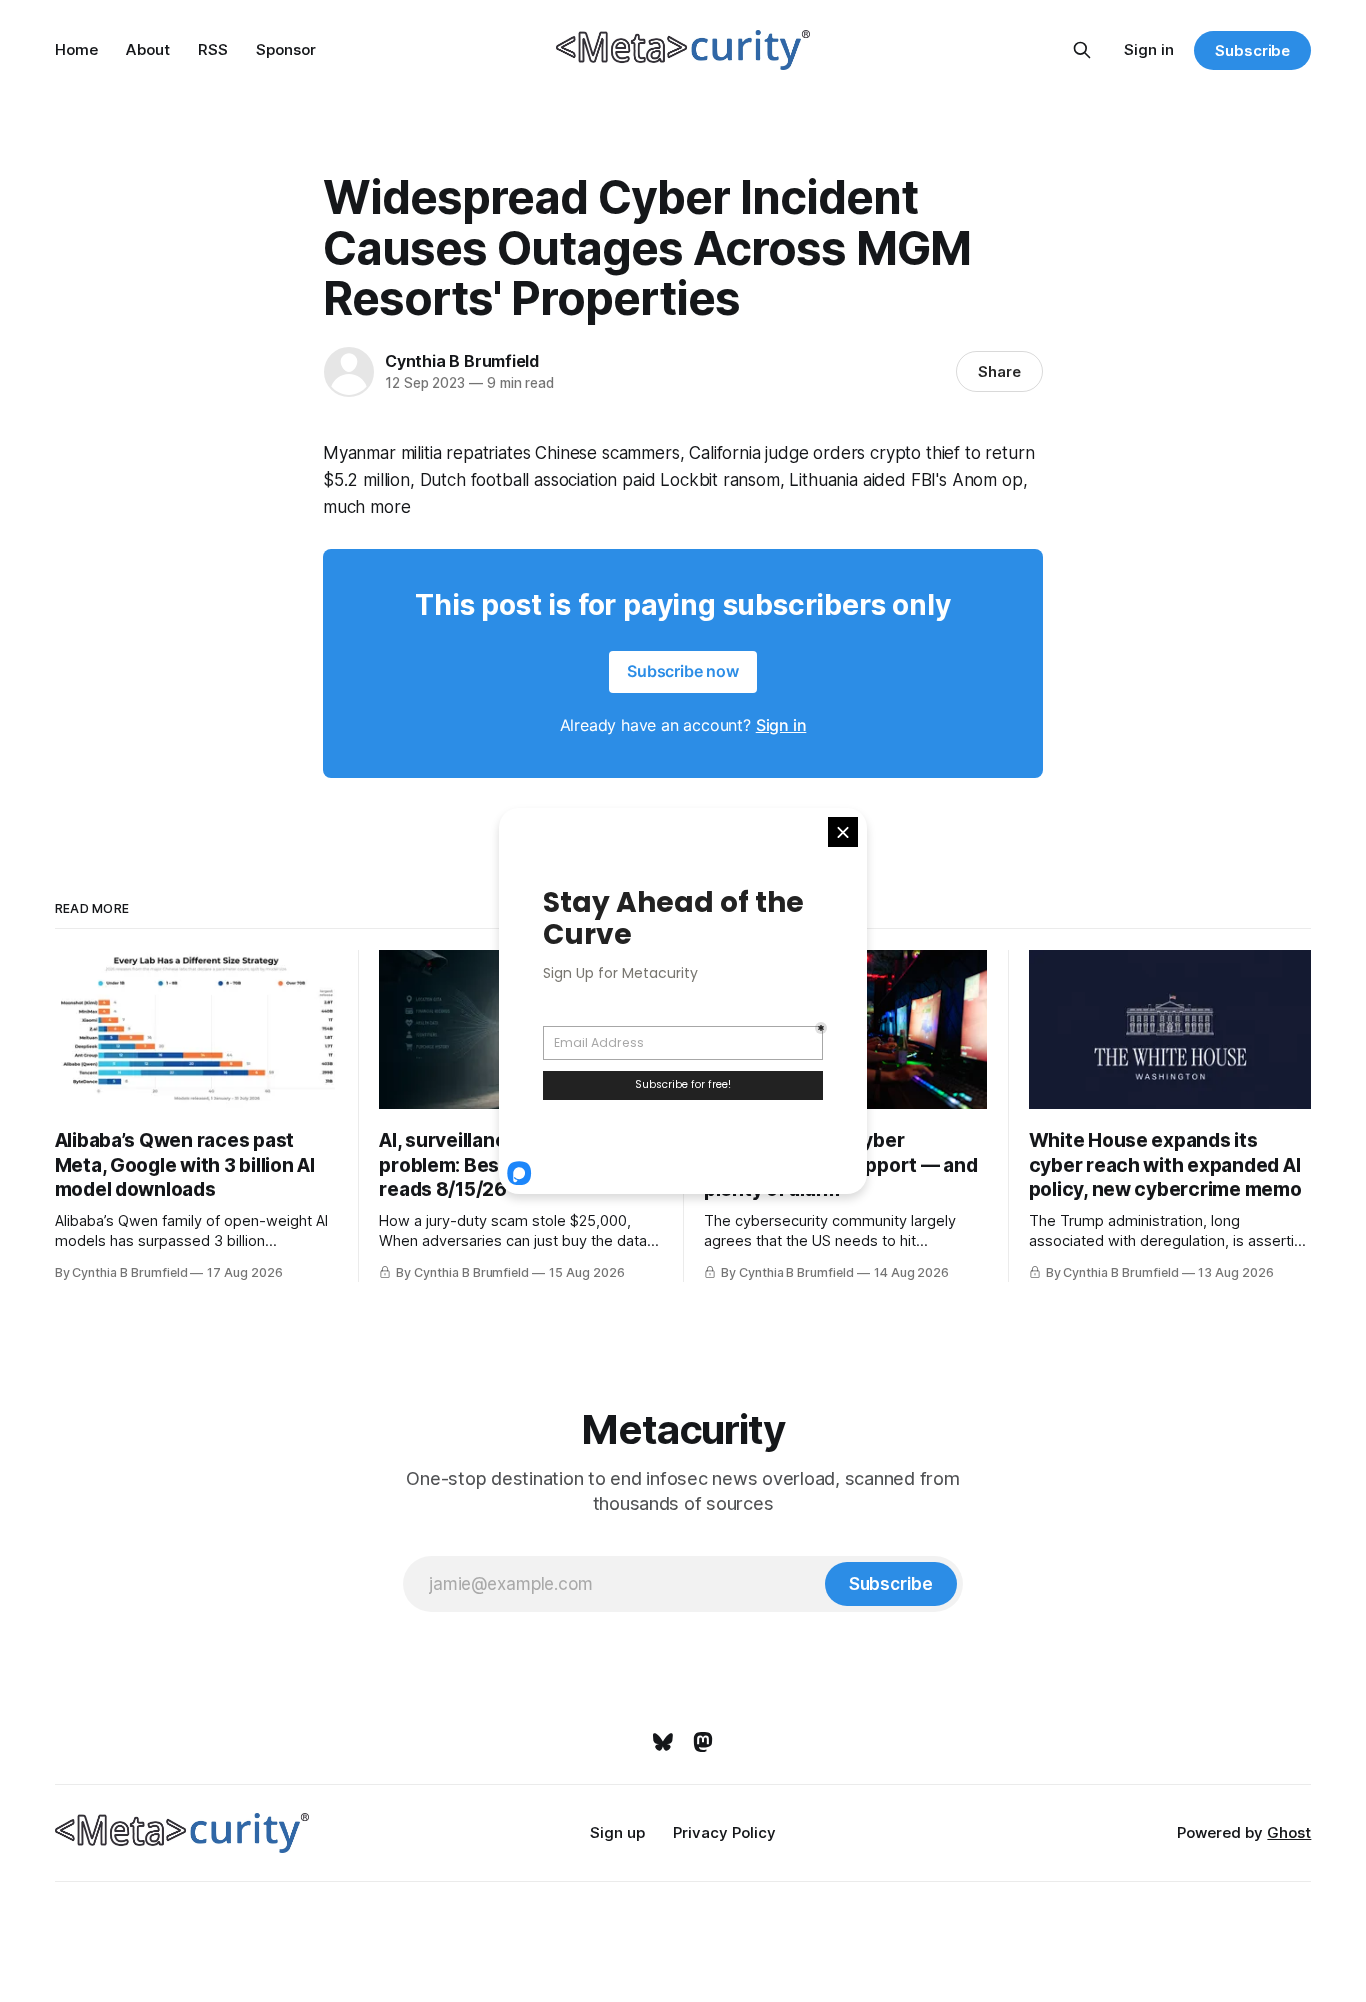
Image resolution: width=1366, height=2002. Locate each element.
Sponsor (286, 49)
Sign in (1149, 49)
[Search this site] (1082, 50)
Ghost (1289, 1832)
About (148, 49)
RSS (213, 49)
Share (999, 371)
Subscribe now (683, 671)
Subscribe (1252, 50)
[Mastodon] (703, 1742)
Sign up (617, 1832)
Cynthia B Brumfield (462, 361)
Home (76, 49)
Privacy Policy (724, 1832)
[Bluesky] (663, 1742)
